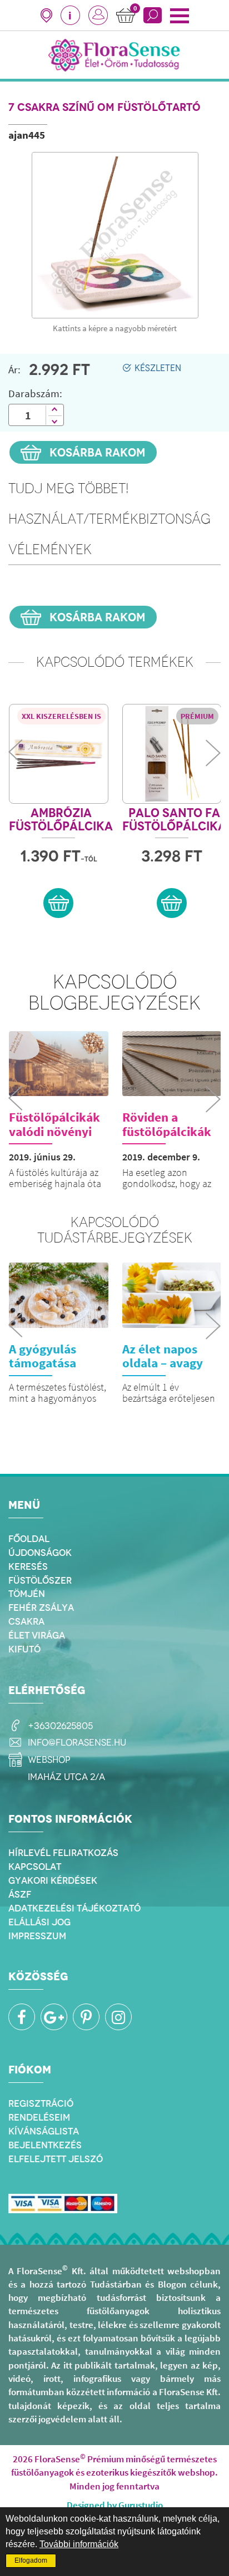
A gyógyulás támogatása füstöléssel (43, 1363)
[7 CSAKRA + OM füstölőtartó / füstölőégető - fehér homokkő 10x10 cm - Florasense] (115, 235)
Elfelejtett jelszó (56, 2159)
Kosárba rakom (96, 452)
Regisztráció (41, 2103)
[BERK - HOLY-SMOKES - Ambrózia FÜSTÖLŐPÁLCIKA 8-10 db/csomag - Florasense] (59, 754)
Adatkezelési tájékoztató (74, 1908)
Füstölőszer (40, 1580)
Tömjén (27, 1594)
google (54, 2017)
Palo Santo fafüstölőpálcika (174, 820)
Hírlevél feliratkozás (63, 1853)
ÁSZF (20, 1894)
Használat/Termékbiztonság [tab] (109, 519)
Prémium (197, 716)
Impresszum (37, 1936)
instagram (118, 2017)
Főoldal (29, 1539)
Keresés (28, 1566)
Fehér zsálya (41, 1608)
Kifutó (24, 1649)
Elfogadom (31, 2560)
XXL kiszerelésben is (61, 716)
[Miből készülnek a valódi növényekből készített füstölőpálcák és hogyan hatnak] (59, 1064)
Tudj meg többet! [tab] (69, 488)
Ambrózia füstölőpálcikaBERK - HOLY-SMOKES (61, 820)
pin (86, 2017)
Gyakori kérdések (53, 1880)
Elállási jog (39, 1922)
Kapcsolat (35, 1867)
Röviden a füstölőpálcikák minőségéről (167, 1131)
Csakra (26, 1621)
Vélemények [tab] (50, 549)
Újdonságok (40, 1553)
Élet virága (37, 1635)
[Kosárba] (58, 903)
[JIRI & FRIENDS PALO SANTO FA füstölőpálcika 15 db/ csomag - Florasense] (172, 754)
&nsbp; (98, 15)
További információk (79, 2544)
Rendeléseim (39, 2117)
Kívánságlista (44, 2131)
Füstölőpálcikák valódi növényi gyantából (54, 1131)
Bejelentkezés (45, 2145)
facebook (22, 2017)
